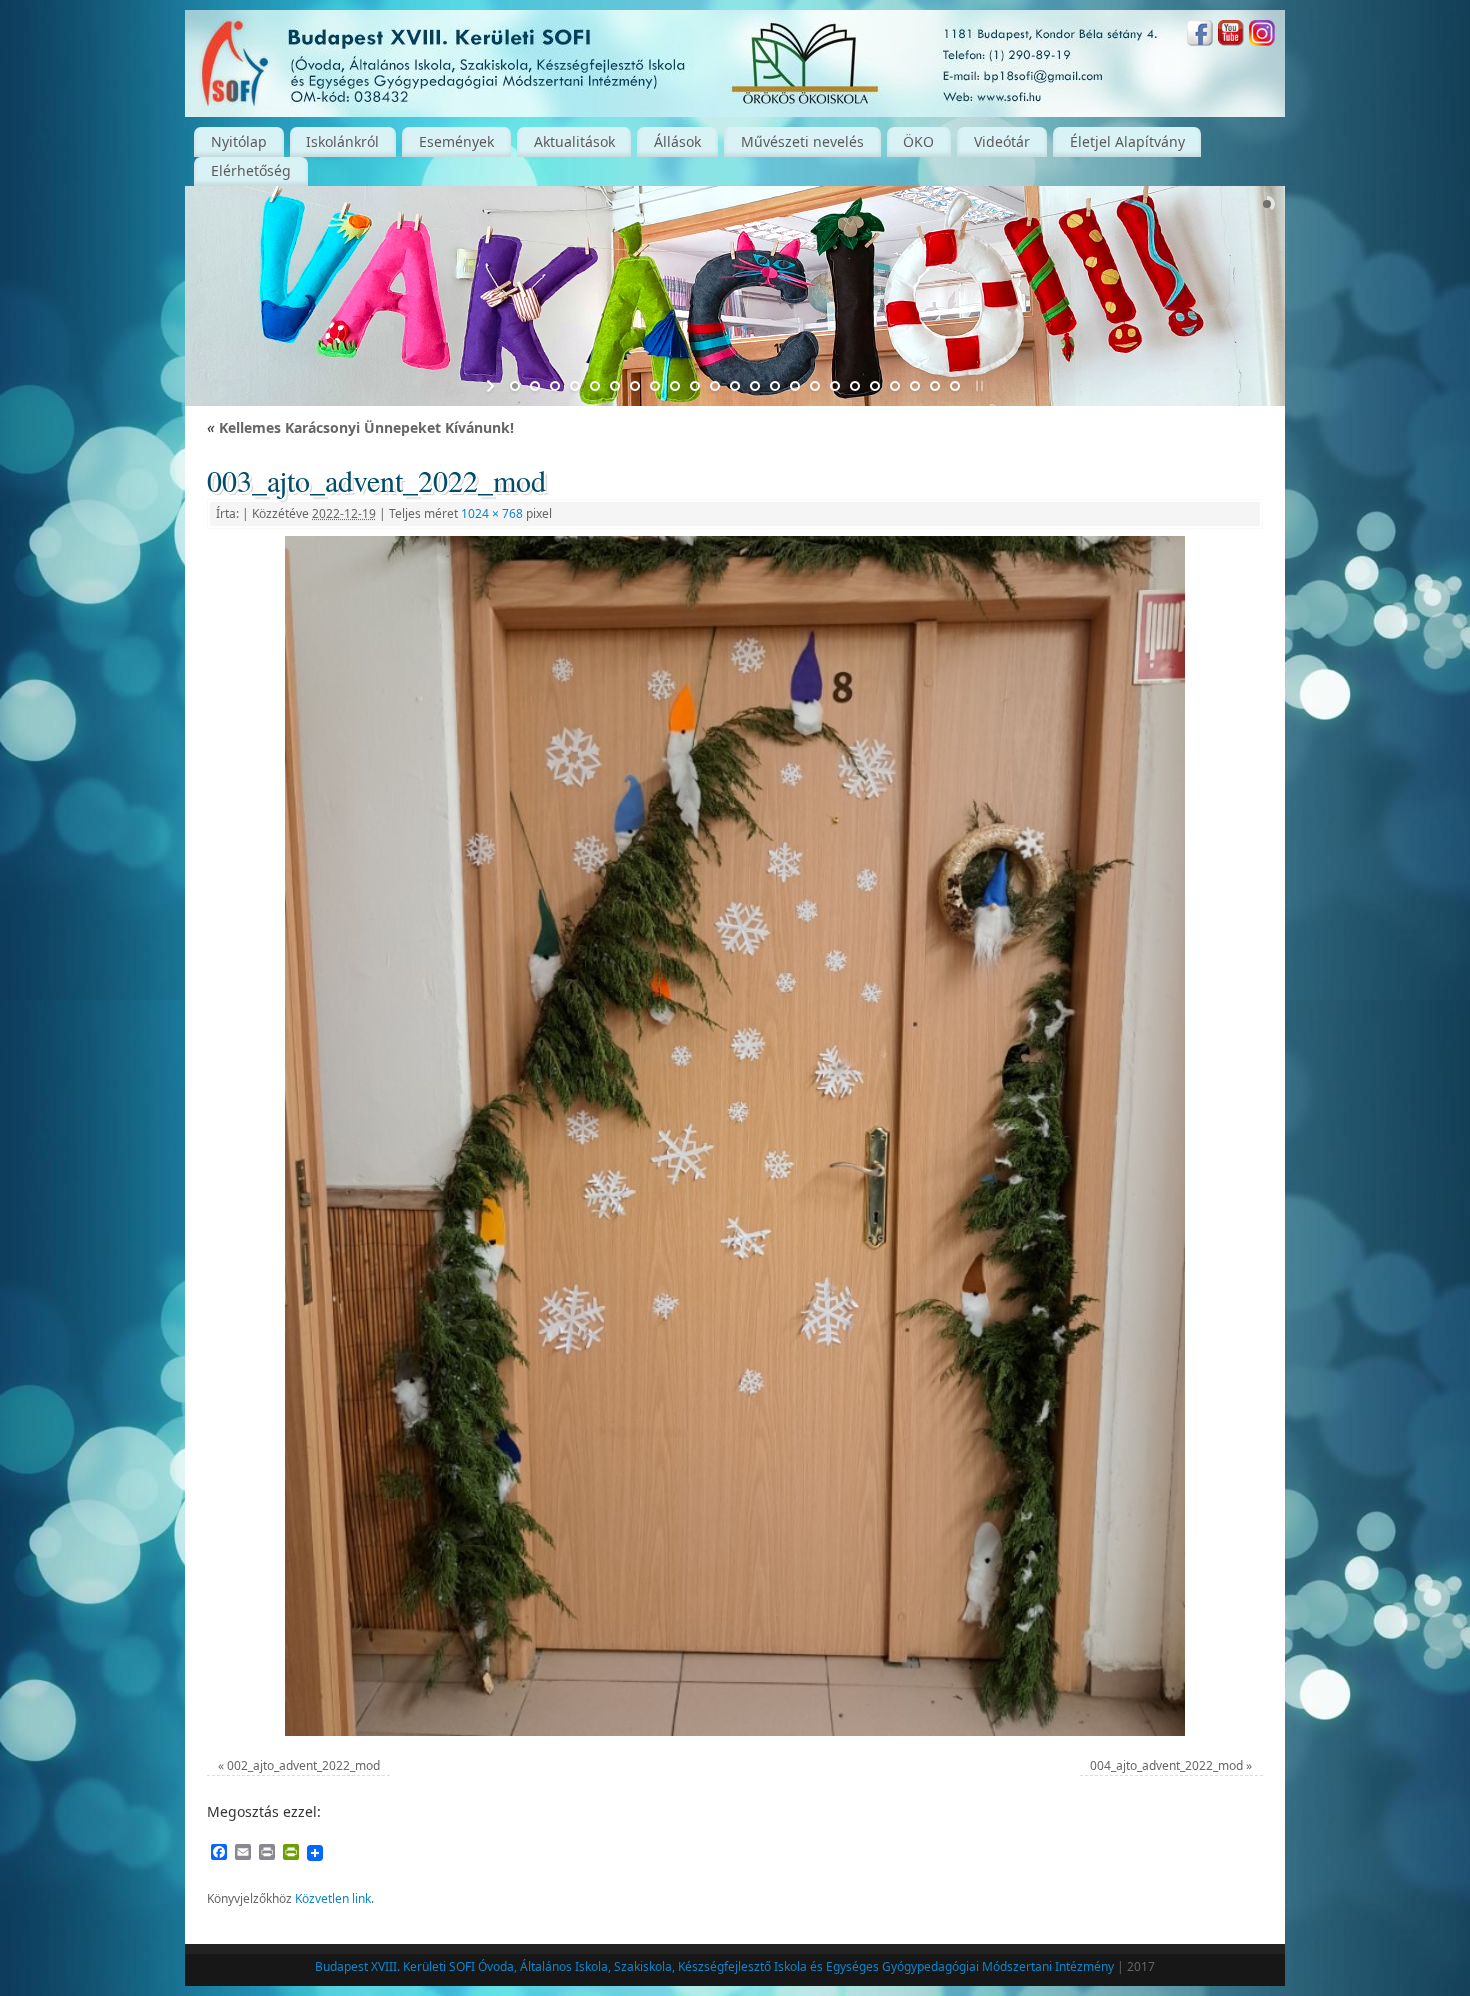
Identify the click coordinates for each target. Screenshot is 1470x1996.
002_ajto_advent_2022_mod (303, 1765)
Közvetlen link (333, 1898)
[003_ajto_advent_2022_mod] (735, 1136)
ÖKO (918, 141)
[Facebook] (1200, 35)
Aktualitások (574, 141)
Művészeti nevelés (802, 141)
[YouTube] (1231, 35)
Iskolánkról (342, 141)
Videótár (1002, 141)
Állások (677, 141)
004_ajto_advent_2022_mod (1166, 1765)
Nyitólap (239, 141)
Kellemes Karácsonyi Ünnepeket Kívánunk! (360, 427)
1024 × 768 (492, 513)
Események (456, 141)
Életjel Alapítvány (1127, 141)
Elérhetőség (251, 170)
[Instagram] (1262, 35)
